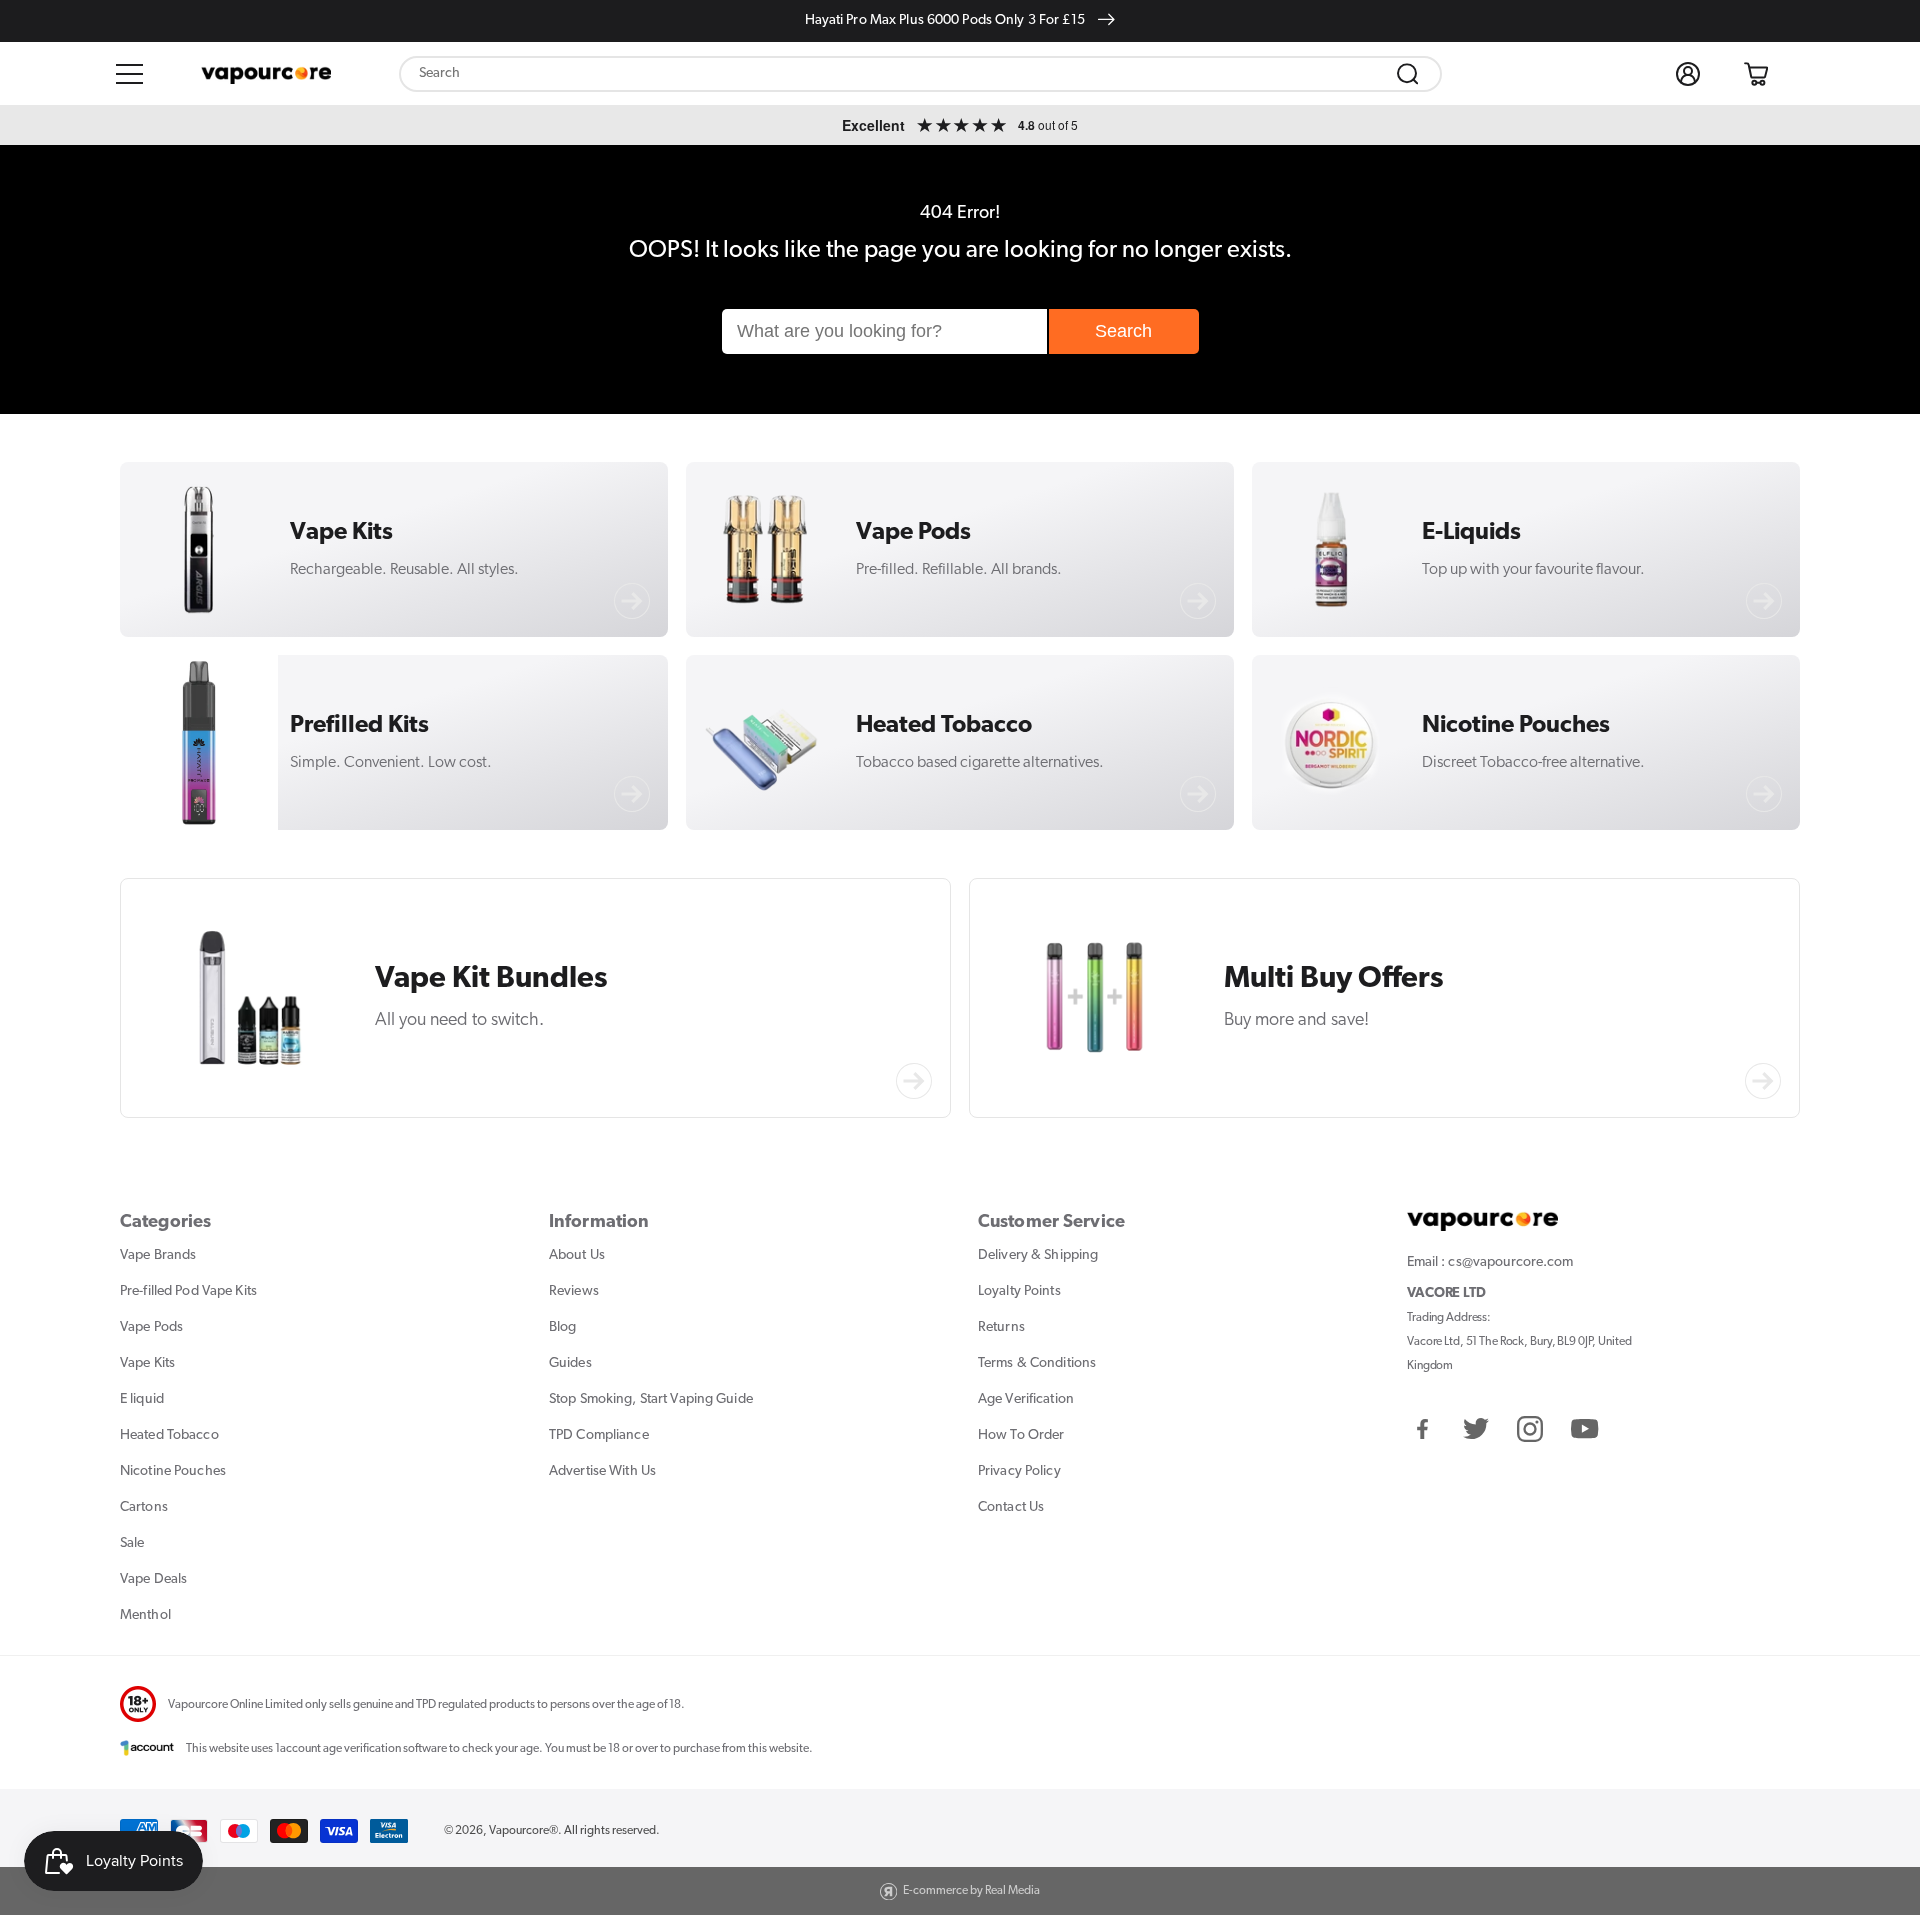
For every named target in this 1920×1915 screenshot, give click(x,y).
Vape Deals (153, 1579)
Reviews (574, 1291)
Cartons (144, 1507)
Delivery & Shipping (1038, 1255)
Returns (1001, 1327)
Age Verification (1026, 1399)
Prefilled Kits (359, 726)
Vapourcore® (523, 1831)
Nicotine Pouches (1516, 726)
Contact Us (1011, 1507)
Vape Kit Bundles (491, 979)
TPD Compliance (599, 1435)
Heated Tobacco (944, 726)
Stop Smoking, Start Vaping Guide (651, 1399)
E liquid (142, 1399)
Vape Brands (158, 1255)
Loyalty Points (1019, 1291)
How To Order (1021, 1435)
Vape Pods (913, 533)
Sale (132, 1543)
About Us (577, 1255)
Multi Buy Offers (1334, 979)
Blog (562, 1327)
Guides (570, 1363)
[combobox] (920, 74)
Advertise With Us (602, 1471)
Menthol (145, 1615)
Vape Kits (341, 533)
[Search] (1408, 74)
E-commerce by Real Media (971, 1891)
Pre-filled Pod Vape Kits (188, 1291)
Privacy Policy (1019, 1471)
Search (1123, 331)
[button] (130, 74)
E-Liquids (1471, 533)
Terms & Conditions (1037, 1363)
